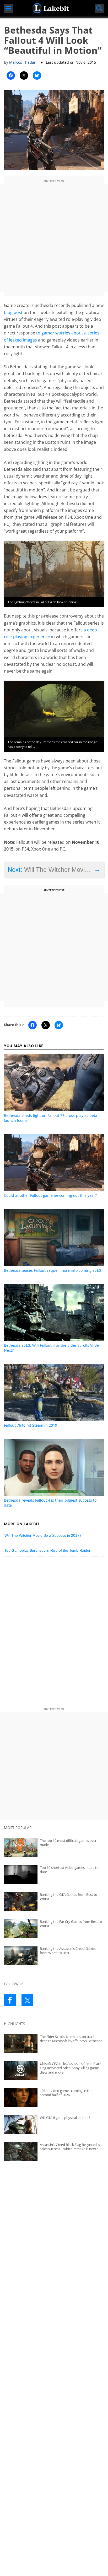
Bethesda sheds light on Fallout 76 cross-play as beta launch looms (51, 1118)
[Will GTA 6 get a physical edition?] (54, 2124)
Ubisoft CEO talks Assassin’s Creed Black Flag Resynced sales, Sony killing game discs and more (71, 2068)
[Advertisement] (54, 238)
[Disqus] (54, 1633)
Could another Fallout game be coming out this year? (50, 1195)
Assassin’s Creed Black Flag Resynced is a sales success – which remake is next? (71, 2147)
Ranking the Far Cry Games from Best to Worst (71, 1924)
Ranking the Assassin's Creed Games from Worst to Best (68, 1951)
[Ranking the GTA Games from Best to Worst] (54, 1901)
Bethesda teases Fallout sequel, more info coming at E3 (53, 1270)
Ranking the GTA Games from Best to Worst (69, 1897)
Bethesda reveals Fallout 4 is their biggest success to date (50, 1503)
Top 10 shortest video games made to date (69, 1870)
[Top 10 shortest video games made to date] (54, 1874)
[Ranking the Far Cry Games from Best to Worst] (54, 1928)
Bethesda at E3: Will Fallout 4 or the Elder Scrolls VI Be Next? (51, 1348)
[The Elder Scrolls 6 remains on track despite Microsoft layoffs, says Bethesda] (54, 2043)
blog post (13, 312)
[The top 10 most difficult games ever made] (54, 1847)
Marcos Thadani (23, 62)
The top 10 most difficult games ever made (68, 1843)
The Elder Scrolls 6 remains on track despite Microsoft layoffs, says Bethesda (71, 2039)
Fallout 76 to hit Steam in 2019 (31, 1425)
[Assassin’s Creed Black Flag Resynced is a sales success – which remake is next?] (54, 2151)
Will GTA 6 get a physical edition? (65, 2118)
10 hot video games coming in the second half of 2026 (66, 2093)
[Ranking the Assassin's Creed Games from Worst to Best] (54, 1955)
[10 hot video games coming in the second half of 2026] (54, 2097)
